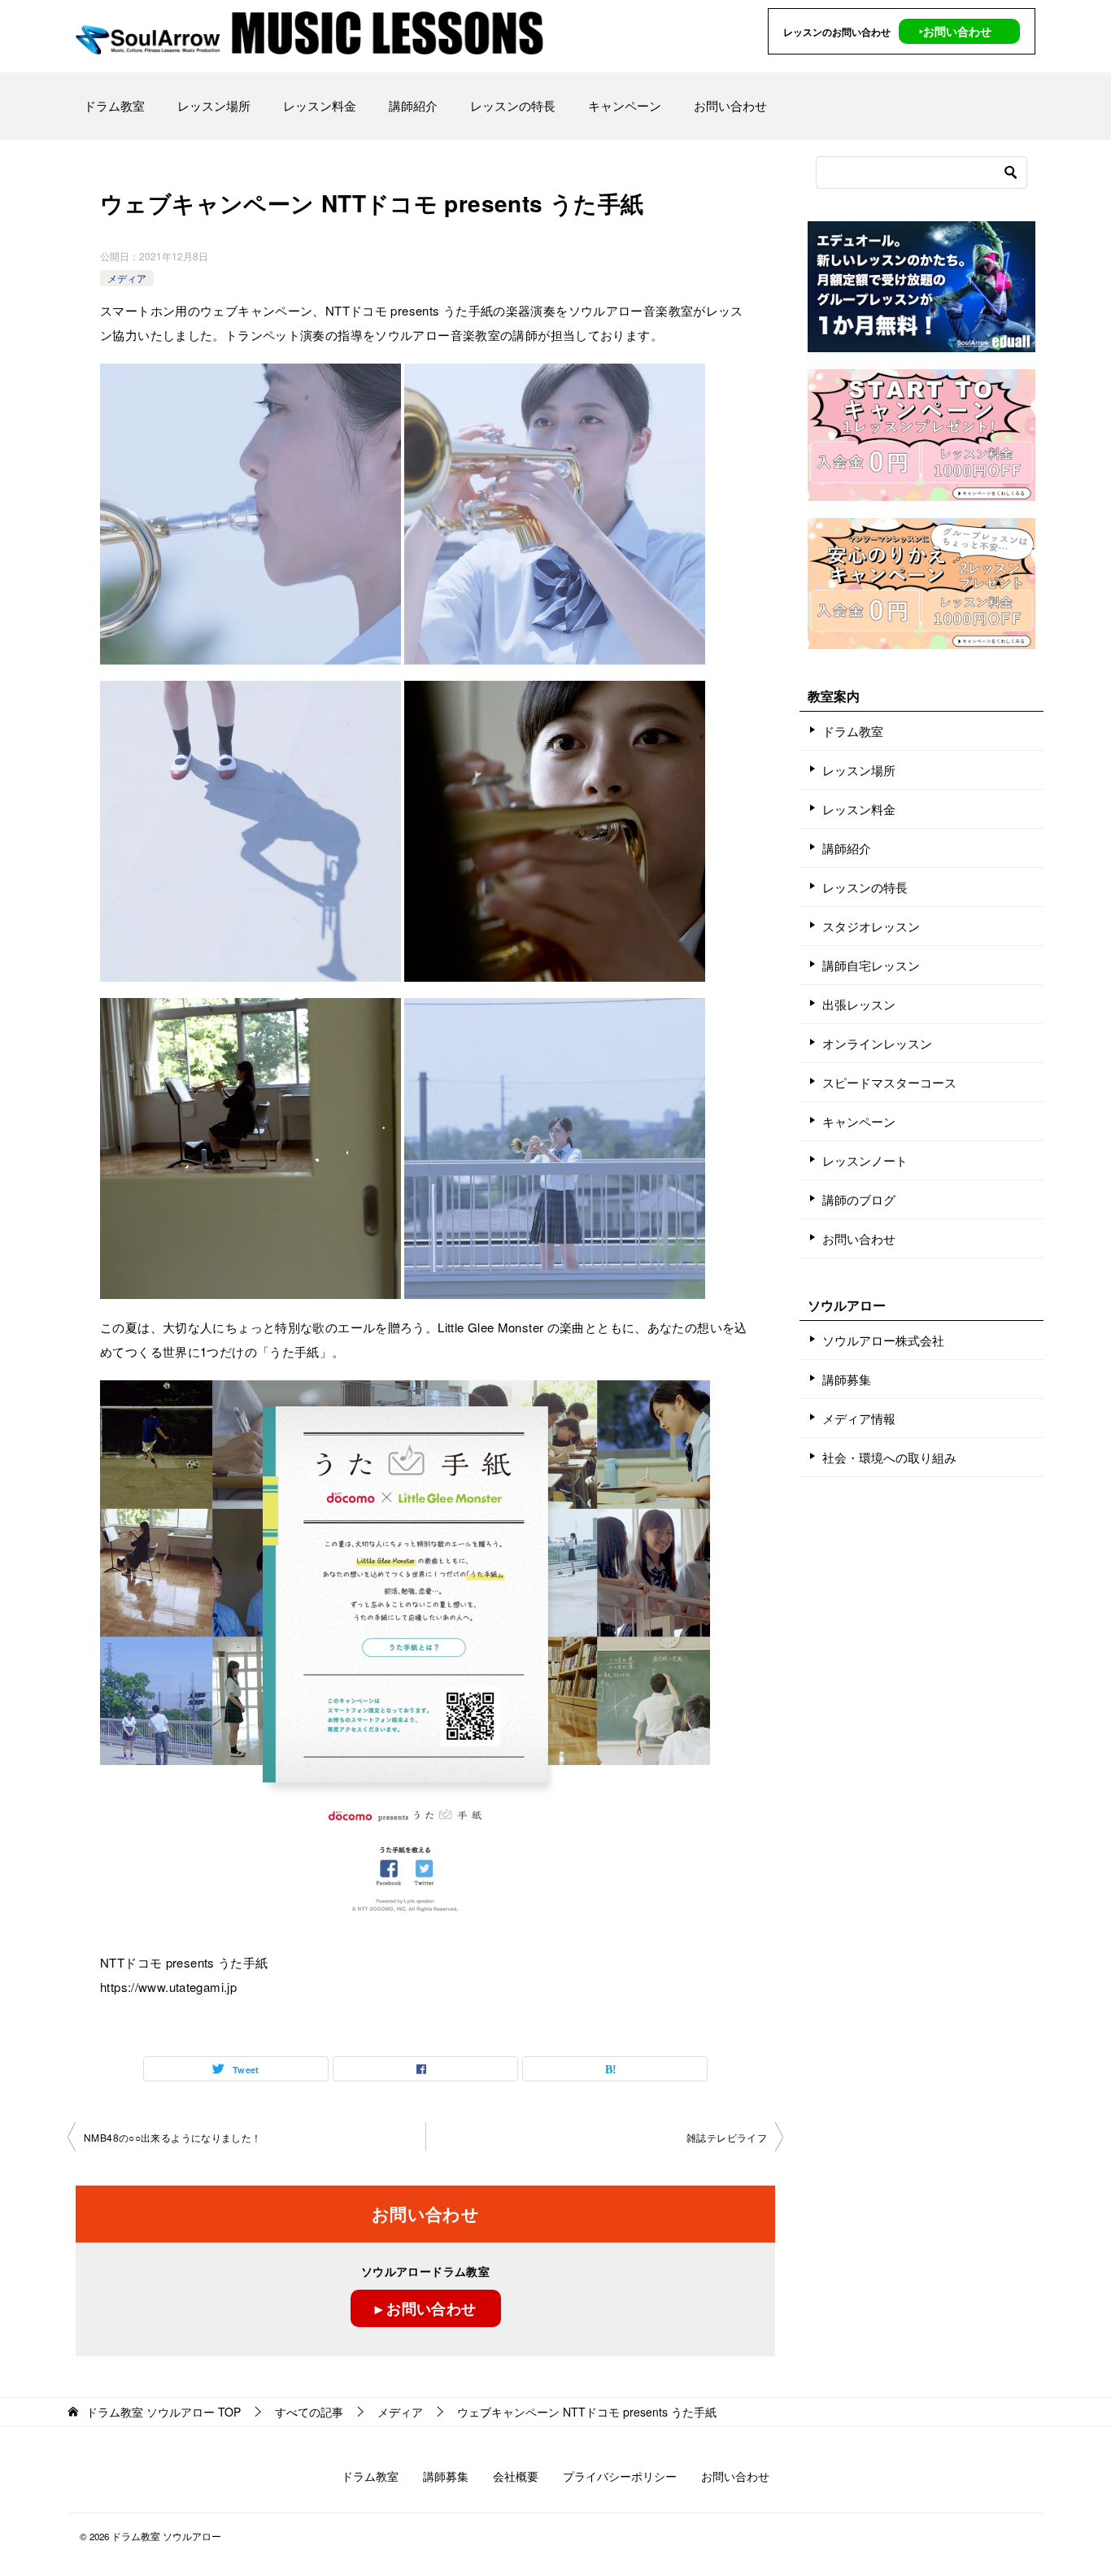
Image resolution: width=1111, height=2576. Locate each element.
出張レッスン (859, 1004)
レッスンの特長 (513, 105)
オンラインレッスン (877, 1043)
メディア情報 (859, 1418)
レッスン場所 (214, 105)
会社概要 (516, 2476)
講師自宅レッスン (871, 965)
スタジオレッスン (871, 926)
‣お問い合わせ (955, 31)
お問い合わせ (730, 105)
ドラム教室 (114, 105)
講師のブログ (859, 1199)
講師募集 (847, 1379)
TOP (163, 2412)
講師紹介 (413, 105)
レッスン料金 (320, 105)
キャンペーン (625, 105)
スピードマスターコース (889, 1082)
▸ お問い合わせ (426, 2308)
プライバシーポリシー (620, 2476)
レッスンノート (865, 1160)
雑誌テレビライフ (727, 2137)
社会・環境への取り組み (889, 1457)
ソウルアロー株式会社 (883, 1340)
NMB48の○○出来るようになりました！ (173, 2137)
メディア (127, 278)
